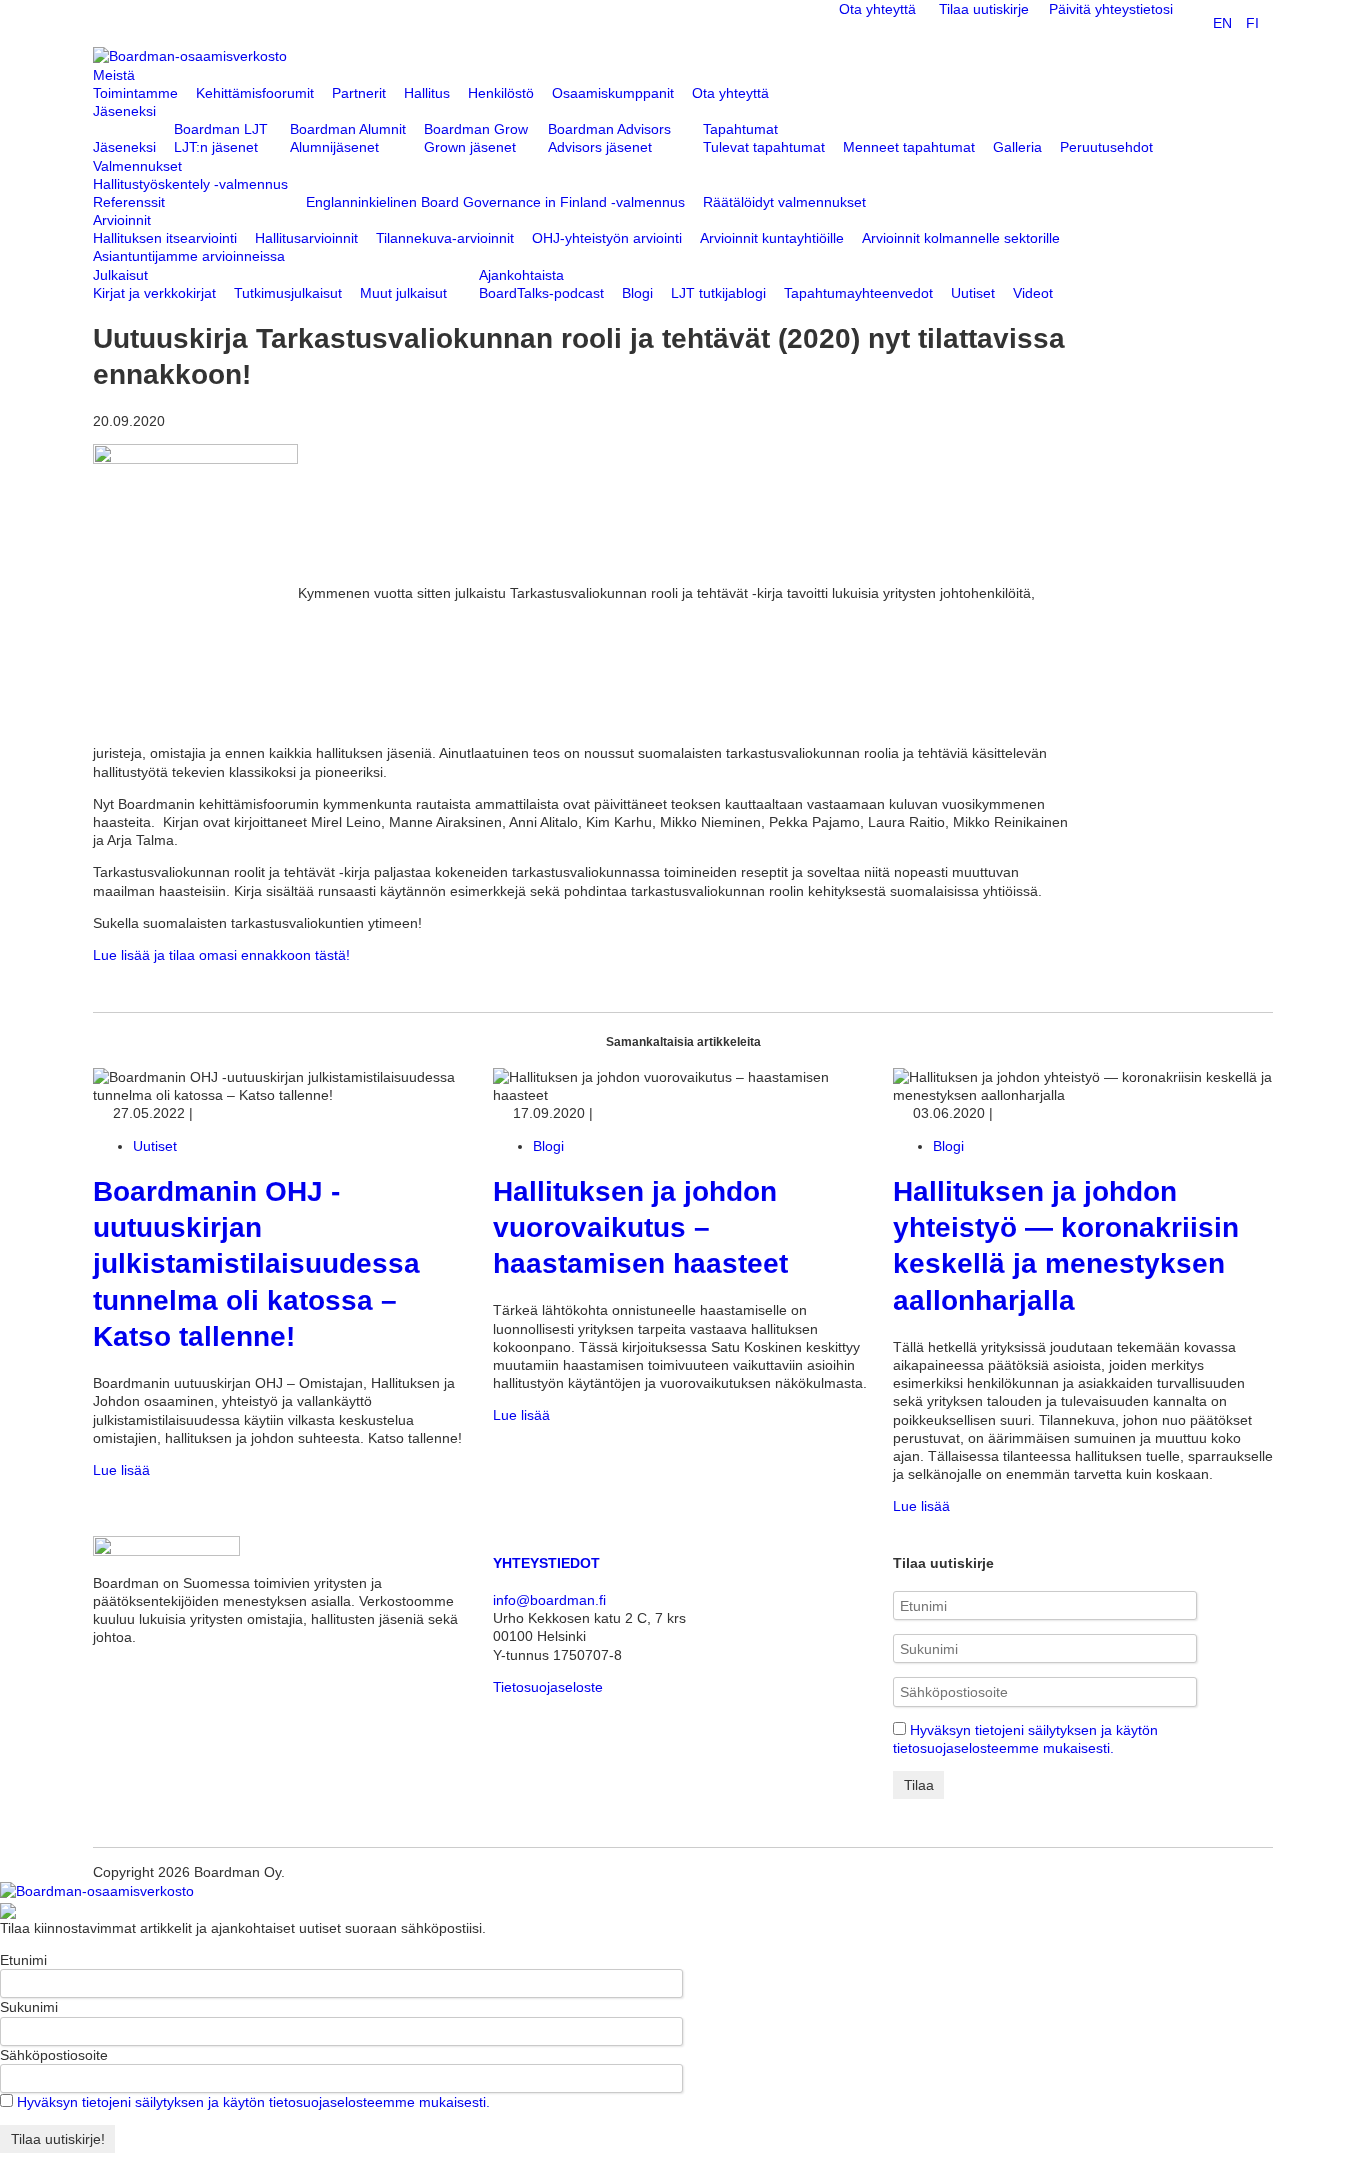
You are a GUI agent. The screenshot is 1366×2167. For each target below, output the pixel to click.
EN (1222, 23)
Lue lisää (123, 1470)
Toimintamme (135, 93)
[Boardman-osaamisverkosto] (97, 1890)
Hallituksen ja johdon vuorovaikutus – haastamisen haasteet (640, 1228)
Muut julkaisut (403, 293)
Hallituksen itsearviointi (165, 238)
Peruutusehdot (1106, 147)
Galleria (1017, 147)
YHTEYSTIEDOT (546, 1563)
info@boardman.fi (549, 1600)
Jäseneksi (124, 111)
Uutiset (973, 293)
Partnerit (359, 93)
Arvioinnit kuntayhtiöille (772, 238)
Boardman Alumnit (348, 129)
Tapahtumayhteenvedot (858, 293)
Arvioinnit (122, 220)
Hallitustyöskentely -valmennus (190, 184)
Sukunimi (29, 2007)
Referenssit (129, 202)
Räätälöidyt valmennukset (784, 202)
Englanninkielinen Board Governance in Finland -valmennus (495, 202)
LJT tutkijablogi (718, 293)
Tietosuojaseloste (548, 1687)
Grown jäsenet (470, 147)
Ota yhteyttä (877, 9)
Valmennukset (137, 166)
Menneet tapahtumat (909, 147)
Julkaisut (120, 275)
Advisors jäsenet (600, 147)
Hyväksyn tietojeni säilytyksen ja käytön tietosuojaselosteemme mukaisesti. (253, 2102)
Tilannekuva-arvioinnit (445, 238)
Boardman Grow (476, 129)
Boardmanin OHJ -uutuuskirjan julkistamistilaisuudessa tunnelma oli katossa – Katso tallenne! (256, 1264)
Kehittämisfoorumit (255, 93)
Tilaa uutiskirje (984, 9)
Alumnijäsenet (334, 147)
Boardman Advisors (609, 129)
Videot (1033, 293)
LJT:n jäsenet (216, 147)
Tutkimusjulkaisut (288, 293)
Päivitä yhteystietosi (1111, 9)
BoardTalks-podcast (541, 293)
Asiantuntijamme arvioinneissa (189, 256)
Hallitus (427, 93)
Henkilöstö (501, 93)
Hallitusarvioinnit (306, 238)
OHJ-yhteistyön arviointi (607, 238)
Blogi (637, 293)
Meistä (114, 75)
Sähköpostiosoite (54, 2055)
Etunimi (23, 1960)
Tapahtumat (740, 129)
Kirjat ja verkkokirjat (154, 293)
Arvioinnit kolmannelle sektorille (961, 238)
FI (1252, 23)
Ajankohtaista (521, 275)
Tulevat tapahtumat (764, 147)
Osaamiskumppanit (613, 93)
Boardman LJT (221, 129)
